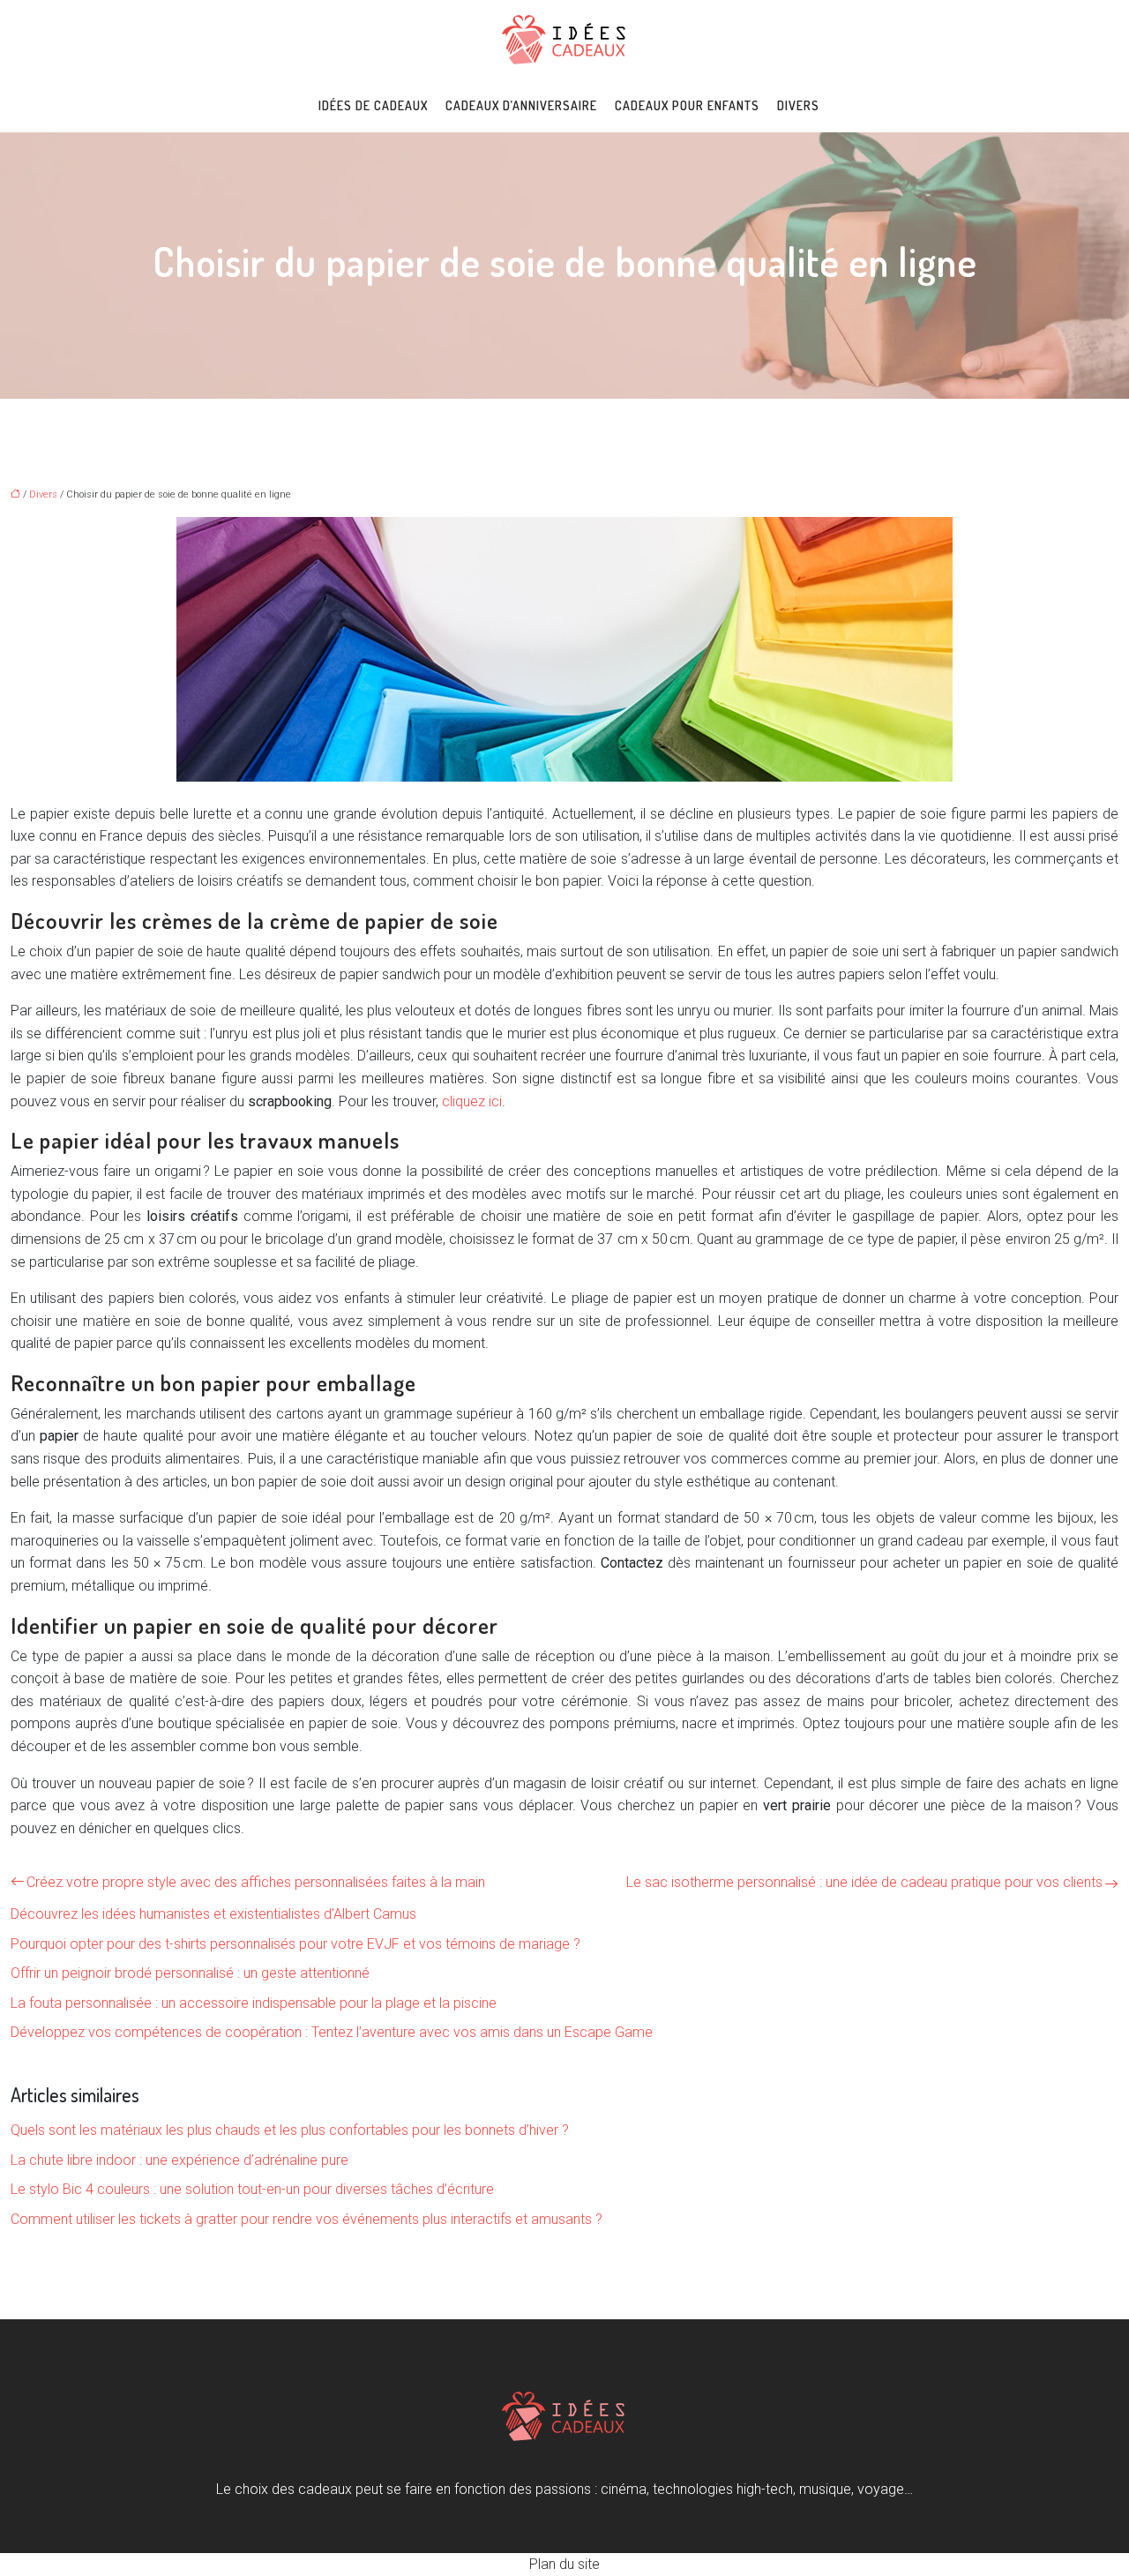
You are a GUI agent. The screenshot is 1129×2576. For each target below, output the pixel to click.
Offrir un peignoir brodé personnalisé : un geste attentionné (190, 1973)
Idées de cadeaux (373, 105)
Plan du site (564, 2564)
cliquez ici (472, 1101)
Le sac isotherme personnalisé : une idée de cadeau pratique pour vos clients (864, 1882)
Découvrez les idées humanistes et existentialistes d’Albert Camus (213, 1914)
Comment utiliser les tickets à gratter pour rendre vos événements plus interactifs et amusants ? (307, 2219)
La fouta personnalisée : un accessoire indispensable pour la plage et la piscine (254, 2003)
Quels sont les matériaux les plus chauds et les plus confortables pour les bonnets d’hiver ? (290, 2130)
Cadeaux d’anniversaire (521, 105)
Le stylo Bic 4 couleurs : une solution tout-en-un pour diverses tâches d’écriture (252, 2189)
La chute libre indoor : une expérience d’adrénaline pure (179, 2160)
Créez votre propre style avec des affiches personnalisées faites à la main (256, 1882)
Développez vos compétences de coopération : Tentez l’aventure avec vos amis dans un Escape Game (332, 2032)
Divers (798, 105)
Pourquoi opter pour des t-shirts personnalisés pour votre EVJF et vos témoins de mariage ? (295, 1944)
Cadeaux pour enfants (687, 105)
